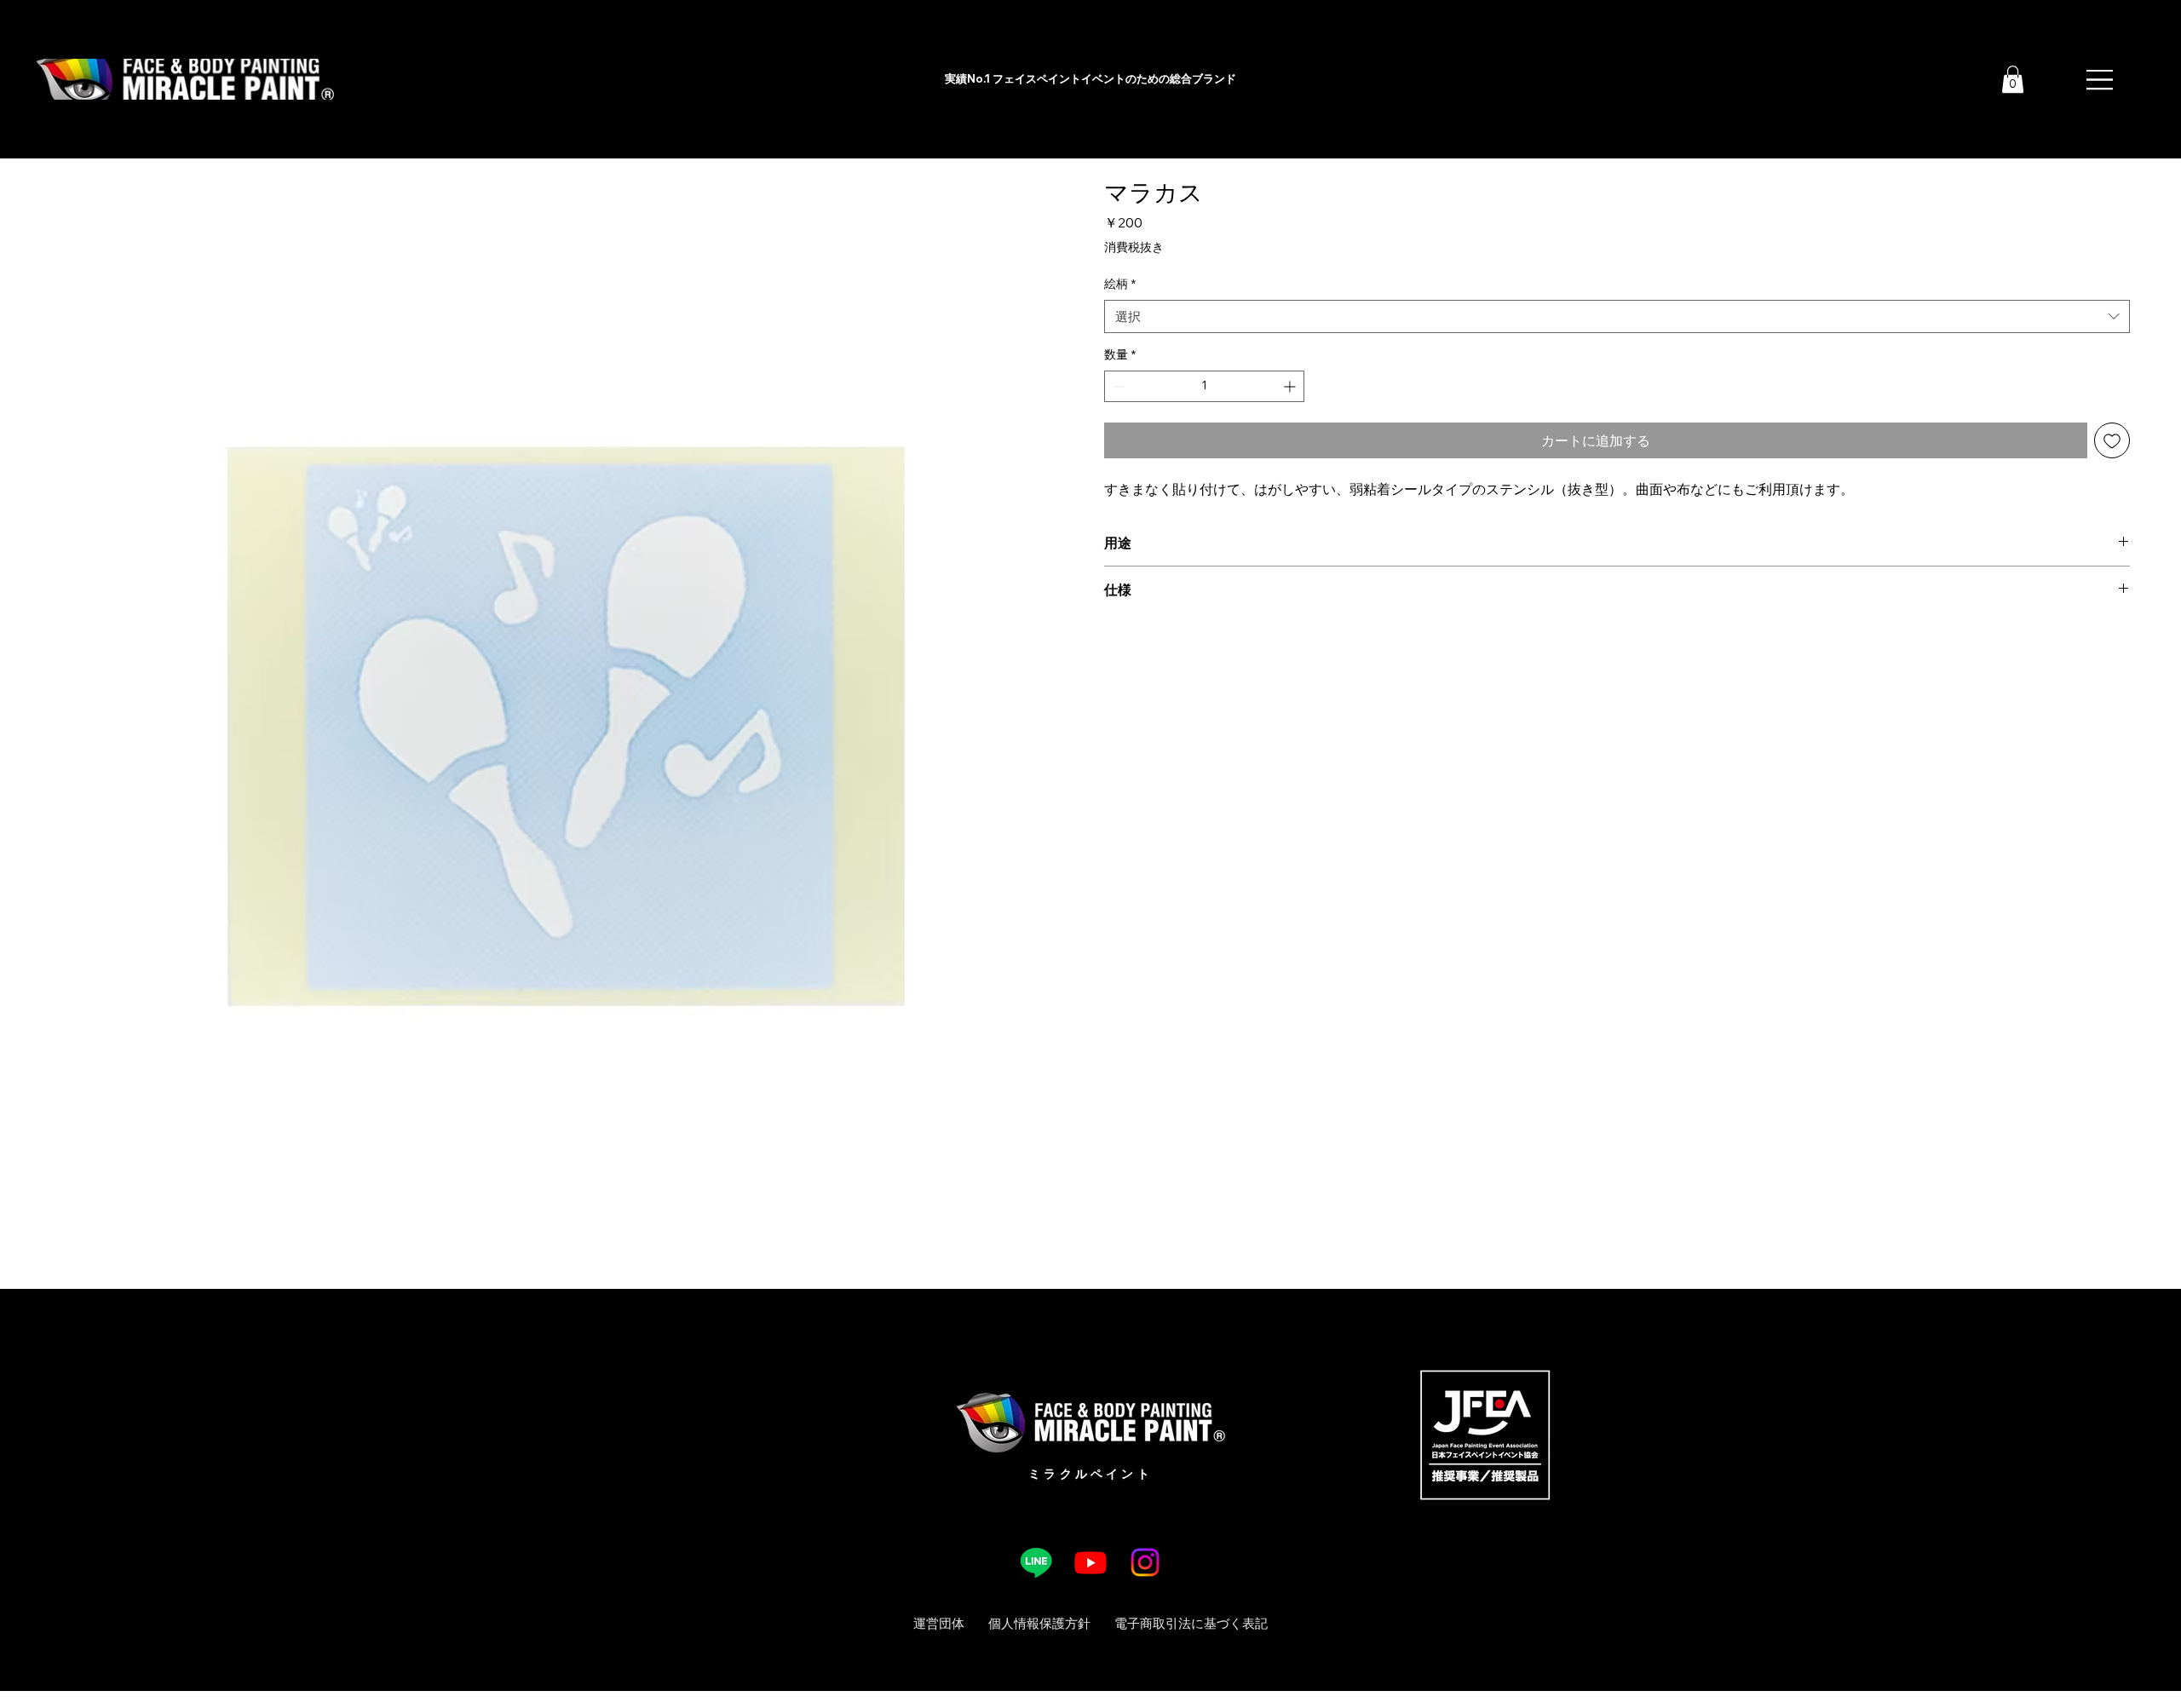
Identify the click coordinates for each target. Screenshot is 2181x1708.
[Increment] (1291, 386)
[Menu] (2101, 79)
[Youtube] (1090, 1562)
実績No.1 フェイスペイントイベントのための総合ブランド (1090, 78)
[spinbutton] (1204, 386)
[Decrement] (1117, 386)
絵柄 (1120, 284)
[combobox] (1617, 316)
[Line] (1036, 1562)
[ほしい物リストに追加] (2112, 440)
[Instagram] (1145, 1562)
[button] (2013, 79)
